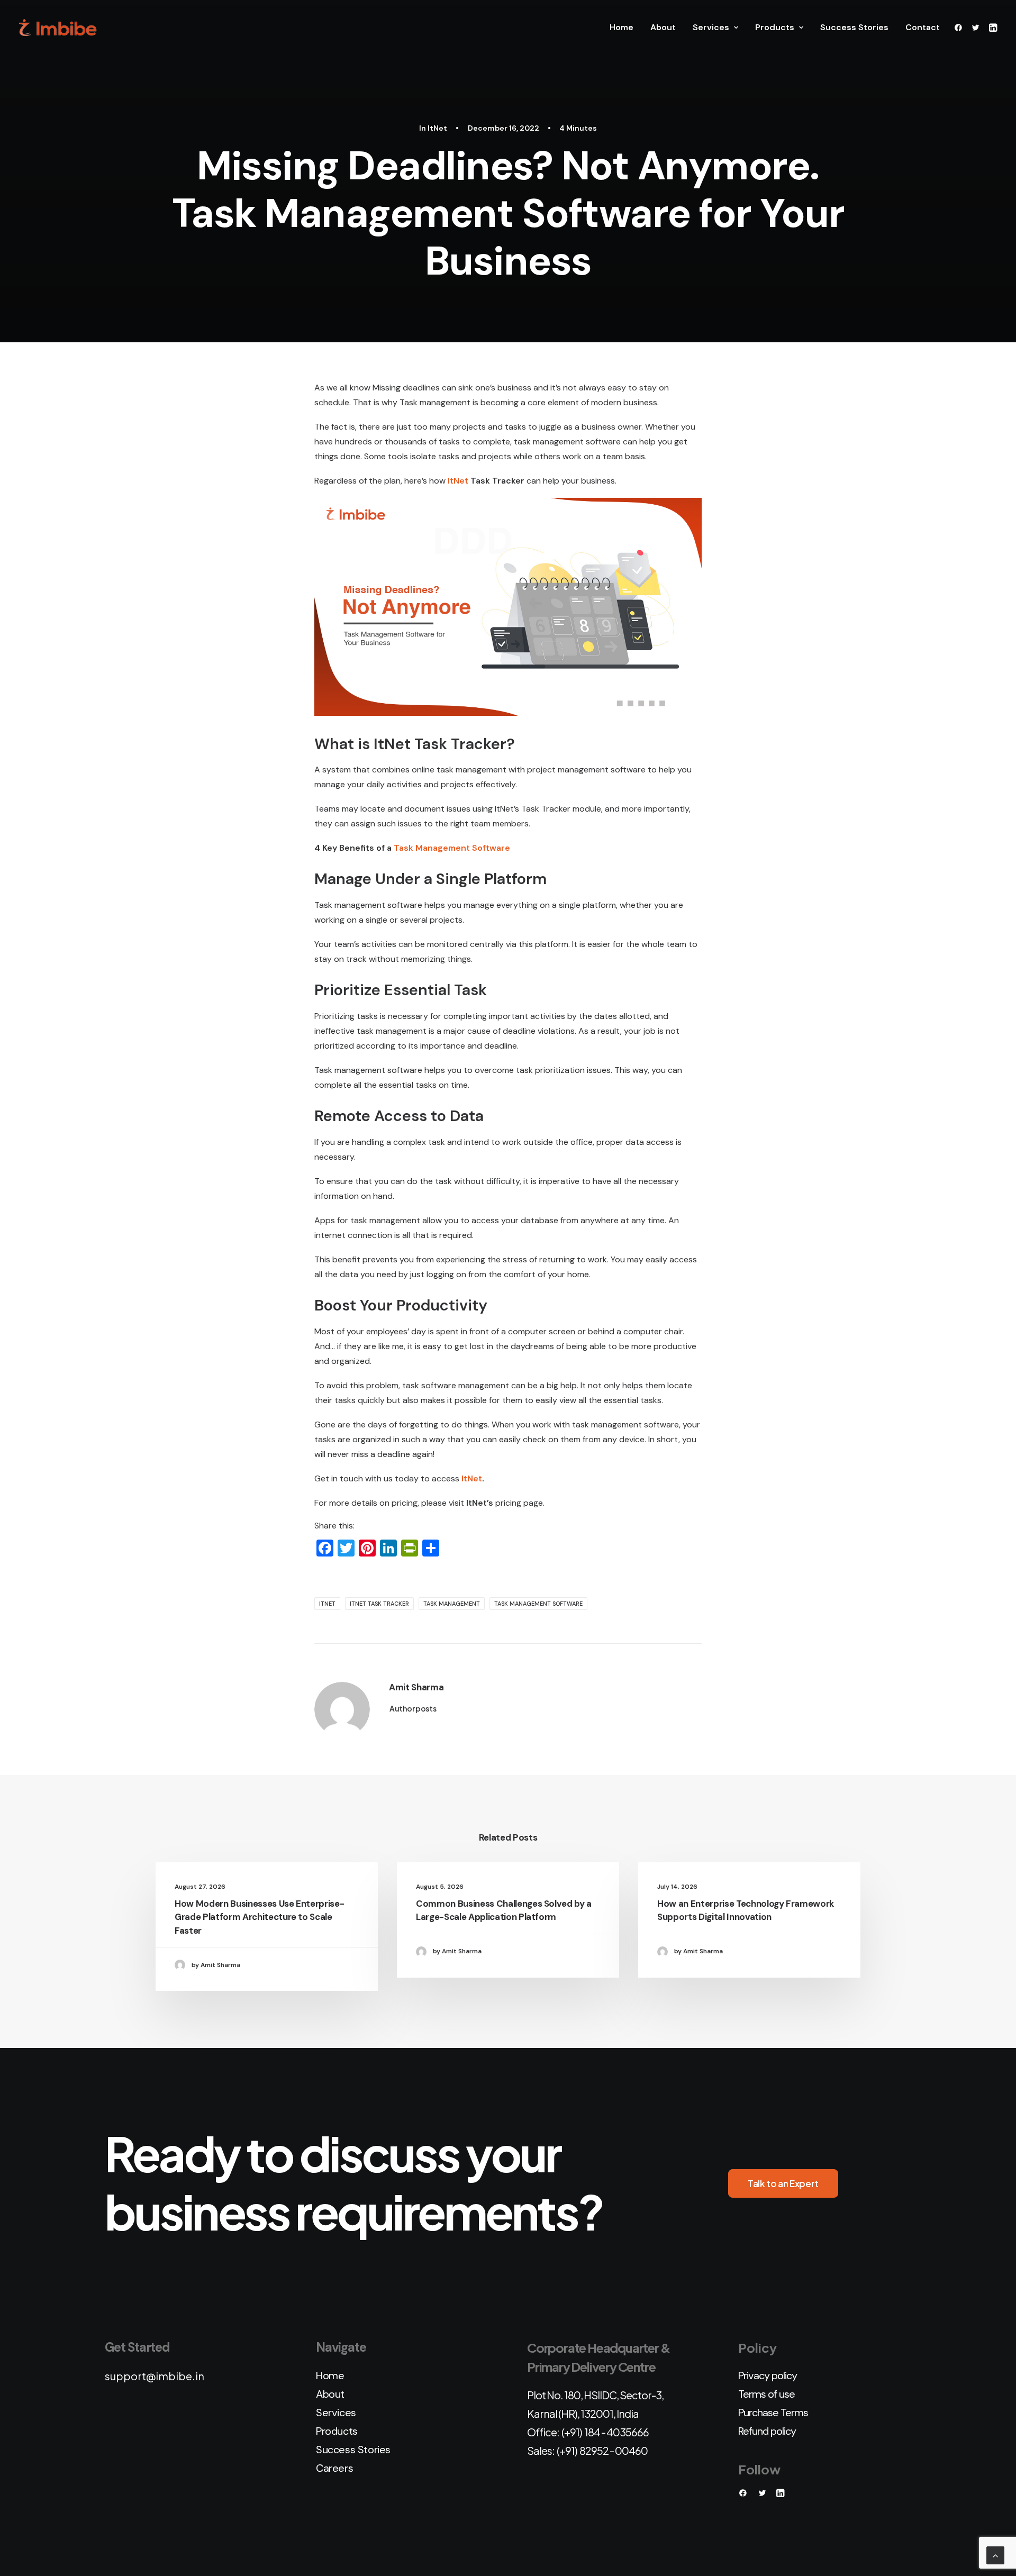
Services (711, 27)
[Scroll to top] (995, 2555)
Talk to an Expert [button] (783, 2183)
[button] (960, 28)
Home (622, 27)
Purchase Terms (773, 2413)
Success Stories (854, 27)
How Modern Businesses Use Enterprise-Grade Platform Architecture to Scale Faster (259, 1917)
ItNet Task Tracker (379, 1604)
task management (452, 1604)
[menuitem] (622, 28)
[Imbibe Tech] (58, 28)
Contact (923, 27)
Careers (334, 2468)
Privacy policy (768, 2375)
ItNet (437, 128)
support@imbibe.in (155, 2376)
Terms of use (766, 2394)
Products (775, 27)
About (663, 27)
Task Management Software (452, 848)
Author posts (413, 1708)
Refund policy (767, 2431)
